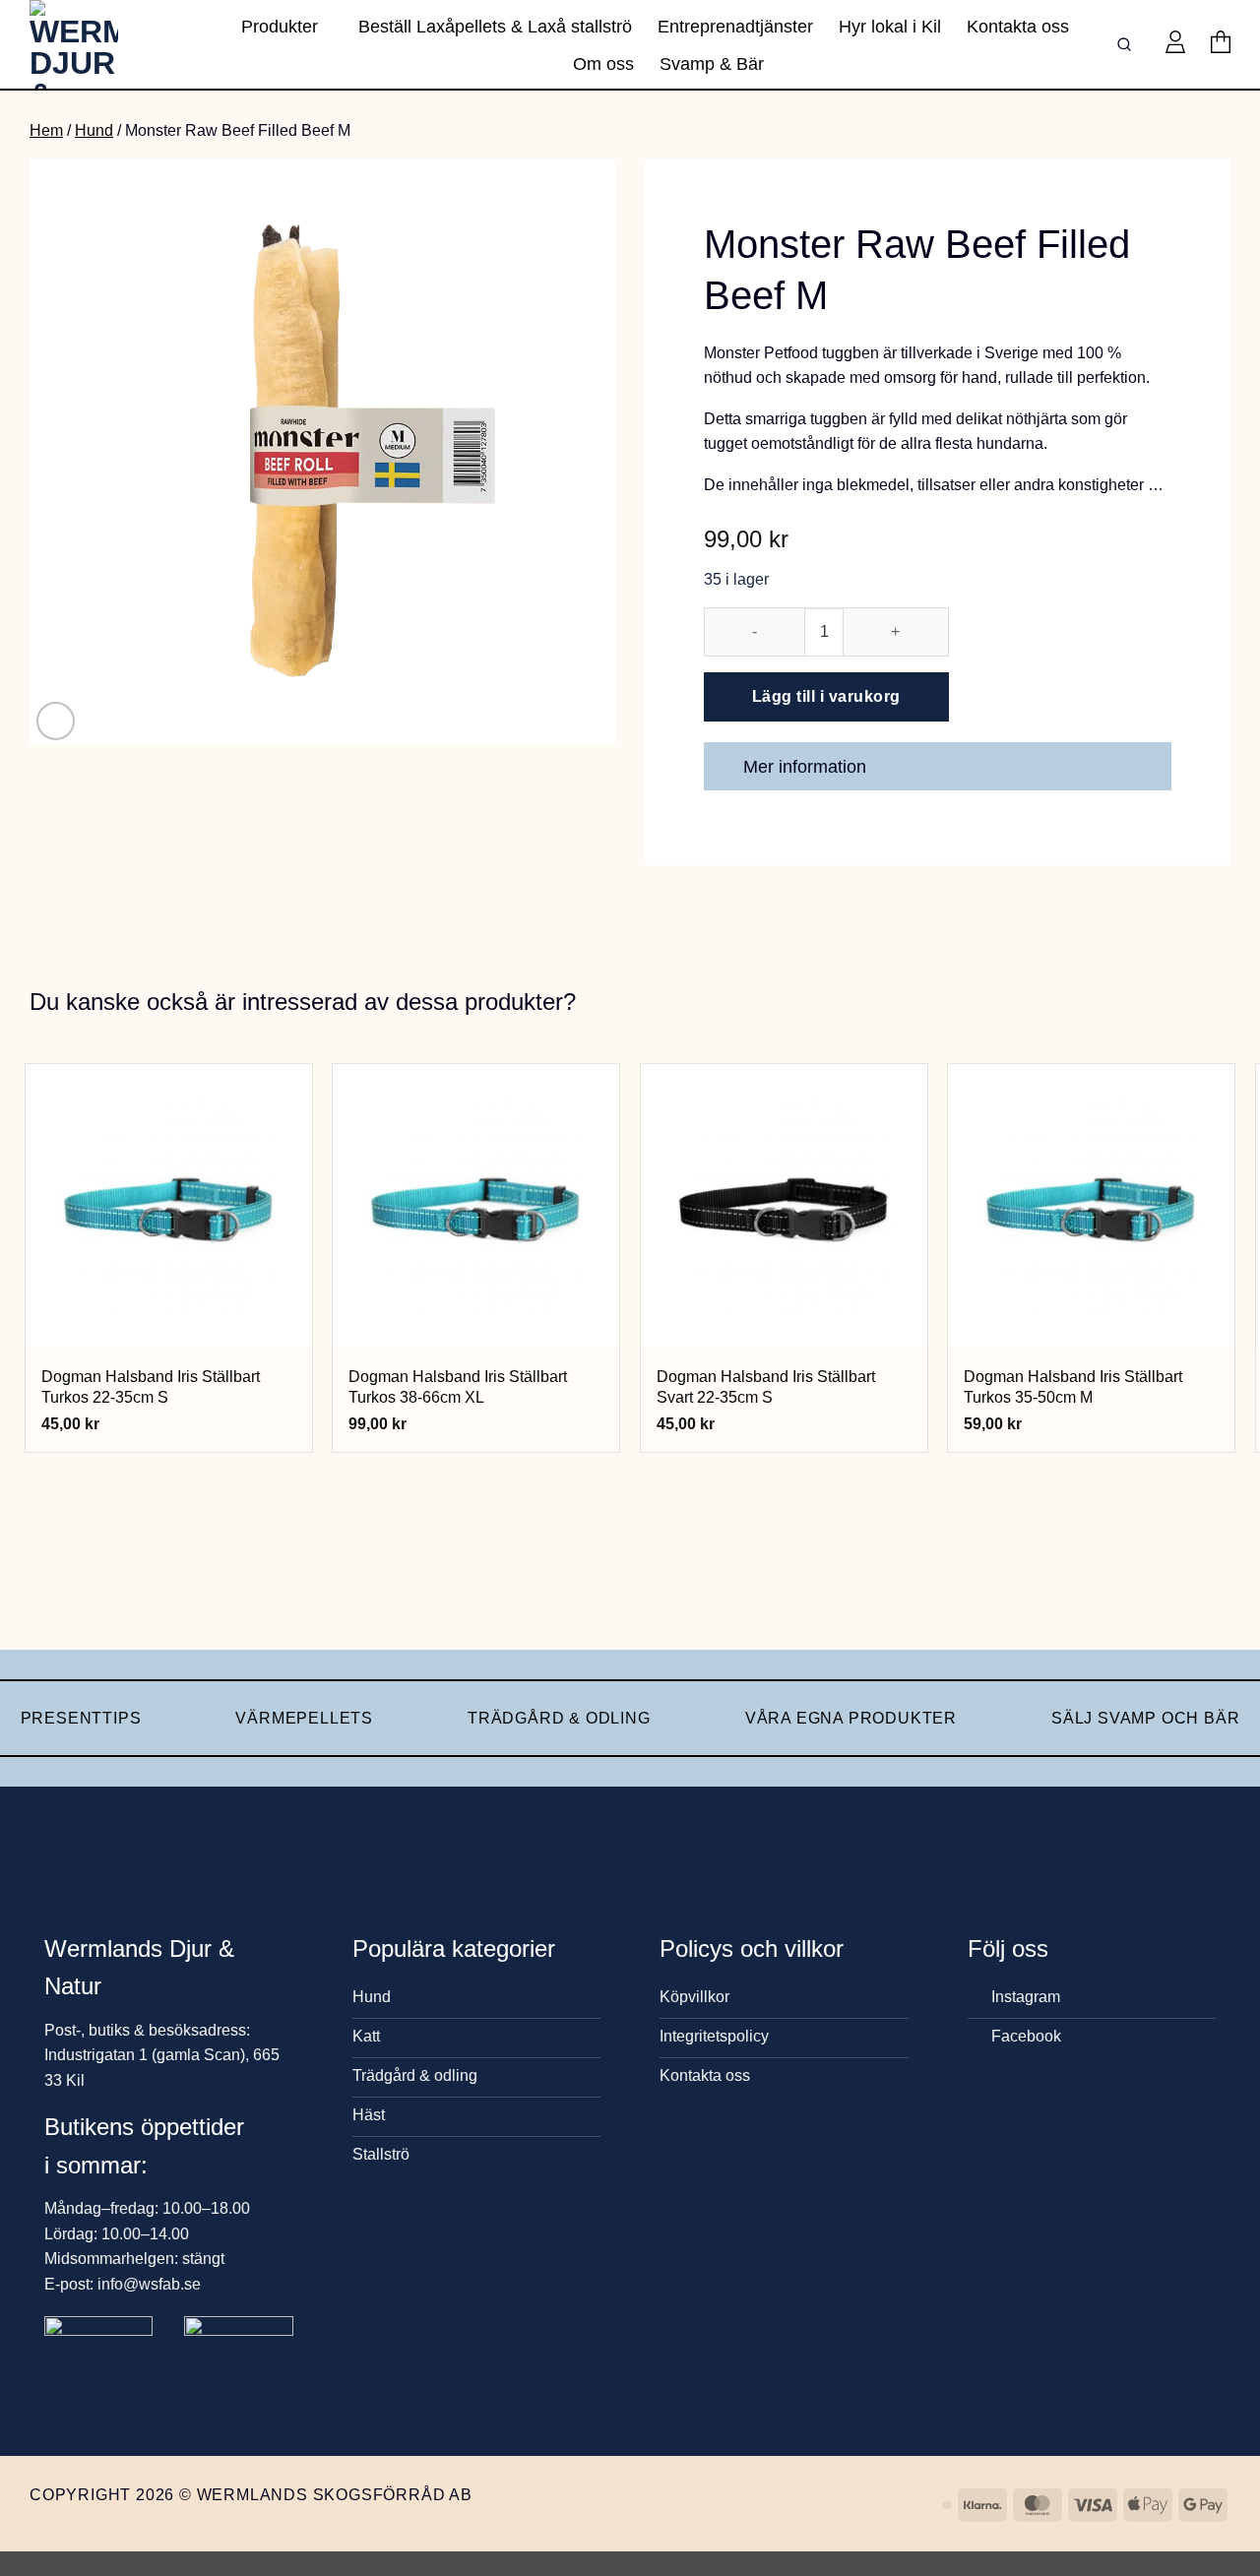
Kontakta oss (1018, 27)
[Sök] (1128, 45)
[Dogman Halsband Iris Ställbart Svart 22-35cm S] (784, 1207)
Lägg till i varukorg (826, 696)
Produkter (280, 27)
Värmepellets (304, 1718)
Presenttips (81, 1718)
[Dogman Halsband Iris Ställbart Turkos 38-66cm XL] (476, 1207)
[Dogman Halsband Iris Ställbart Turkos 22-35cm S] (169, 1207)
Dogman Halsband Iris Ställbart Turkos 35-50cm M (1073, 1387)
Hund (94, 130)
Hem (46, 130)
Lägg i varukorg (169, 1324)
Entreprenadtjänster (735, 27)
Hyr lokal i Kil (890, 27)
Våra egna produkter (851, 1718)
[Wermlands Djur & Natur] (103, 44)
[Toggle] (1147, 768)
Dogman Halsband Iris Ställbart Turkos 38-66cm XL (458, 1387)
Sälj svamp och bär (1145, 1718)
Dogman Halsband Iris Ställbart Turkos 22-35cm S (151, 1387)
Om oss (603, 64)
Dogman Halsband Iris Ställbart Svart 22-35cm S (766, 1387)
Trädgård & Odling (559, 1718)
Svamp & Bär (712, 64)
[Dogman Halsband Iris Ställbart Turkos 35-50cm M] (1091, 1207)
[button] (1175, 44)
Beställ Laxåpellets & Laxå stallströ (495, 27)
